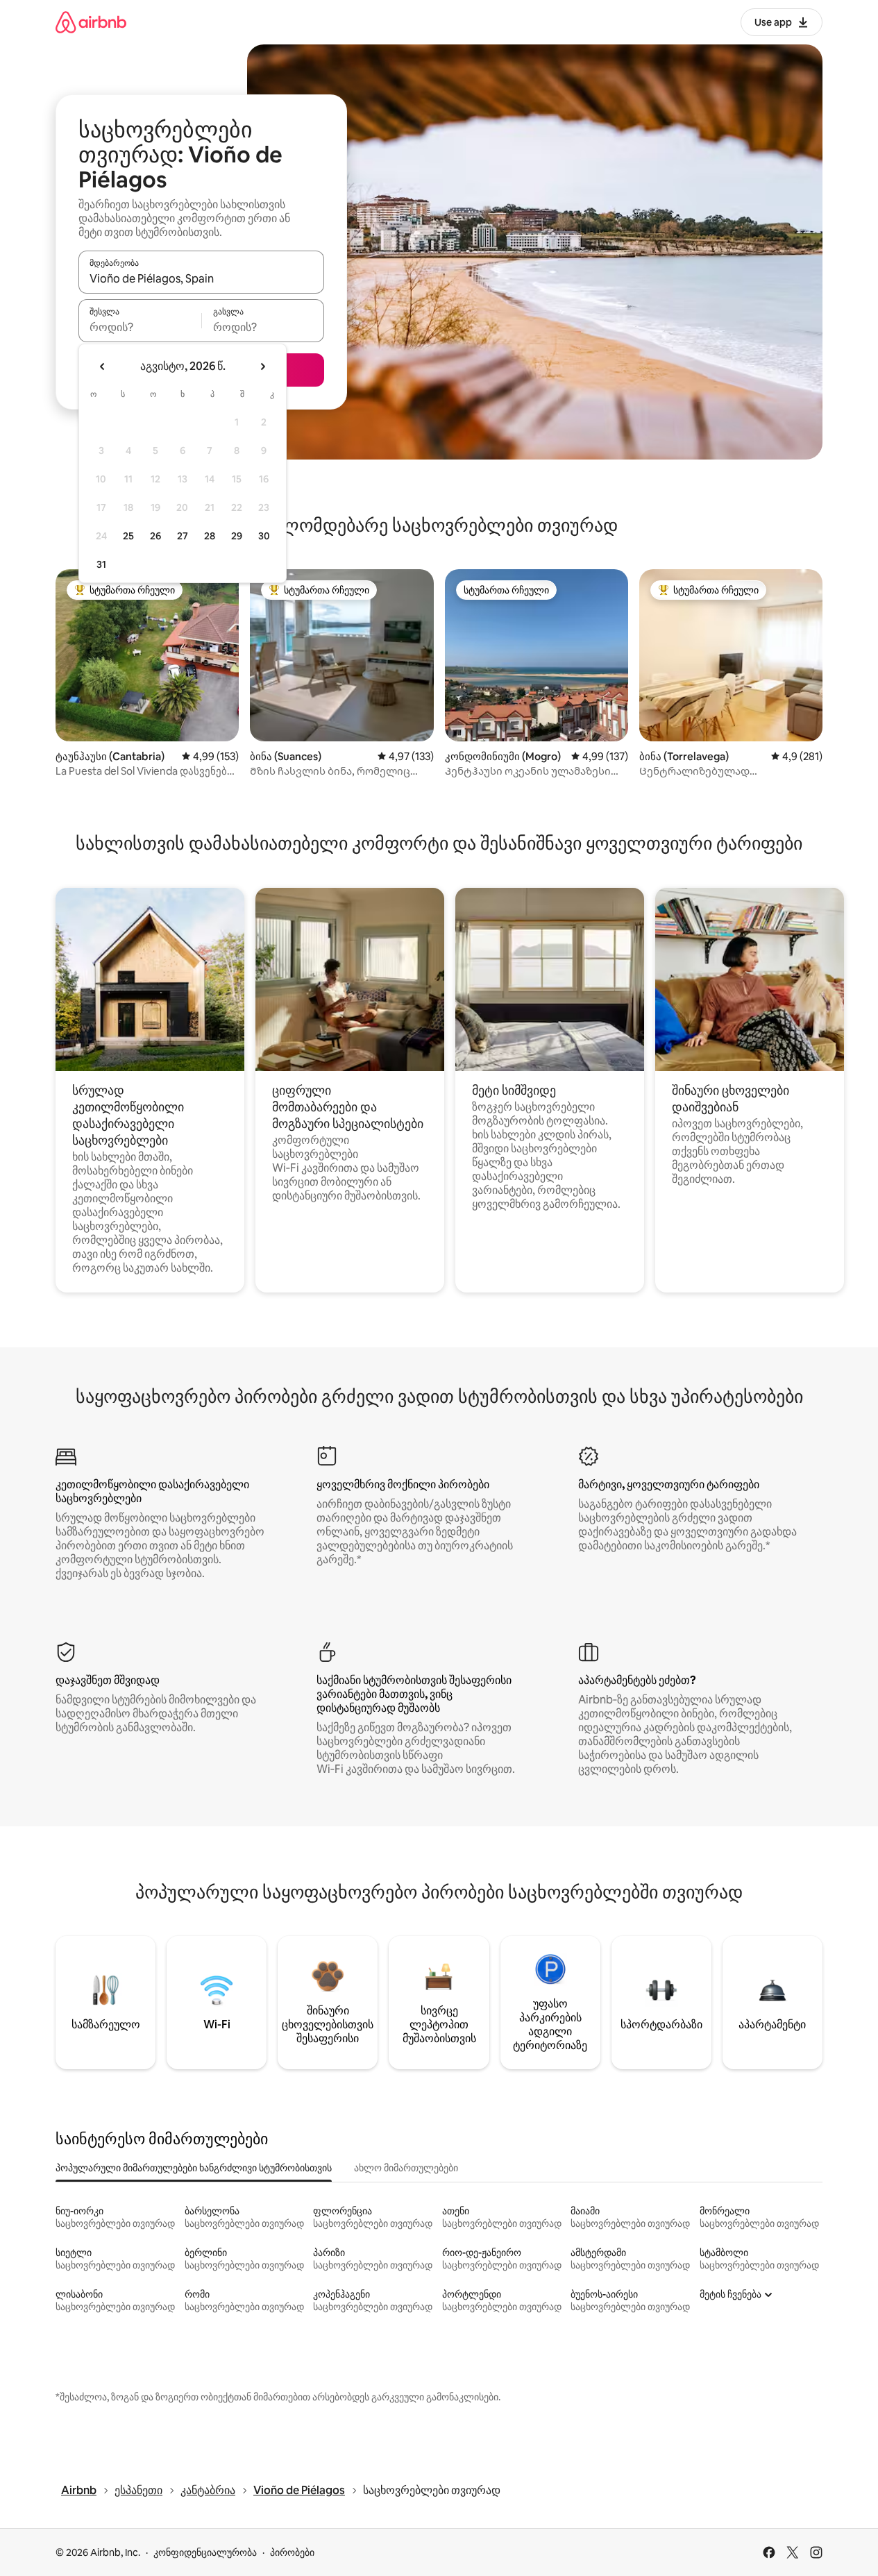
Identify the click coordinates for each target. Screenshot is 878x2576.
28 (210, 536)
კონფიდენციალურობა (205, 2552)
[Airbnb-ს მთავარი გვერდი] (91, 22)
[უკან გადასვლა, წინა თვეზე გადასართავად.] (103, 367)
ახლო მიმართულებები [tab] (406, 2168)
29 (237, 536)
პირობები (292, 2552)
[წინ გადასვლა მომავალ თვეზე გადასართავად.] (262, 367)
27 (183, 536)
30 (264, 536)
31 (101, 564)
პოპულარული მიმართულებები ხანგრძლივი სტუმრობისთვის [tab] (194, 2168)
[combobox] (201, 278)
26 (155, 536)
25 (128, 536)
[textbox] (140, 327)
